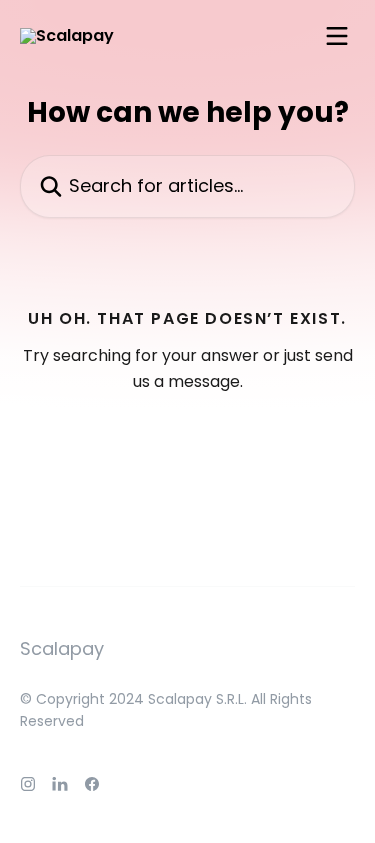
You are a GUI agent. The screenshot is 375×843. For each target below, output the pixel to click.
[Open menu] (337, 36)
